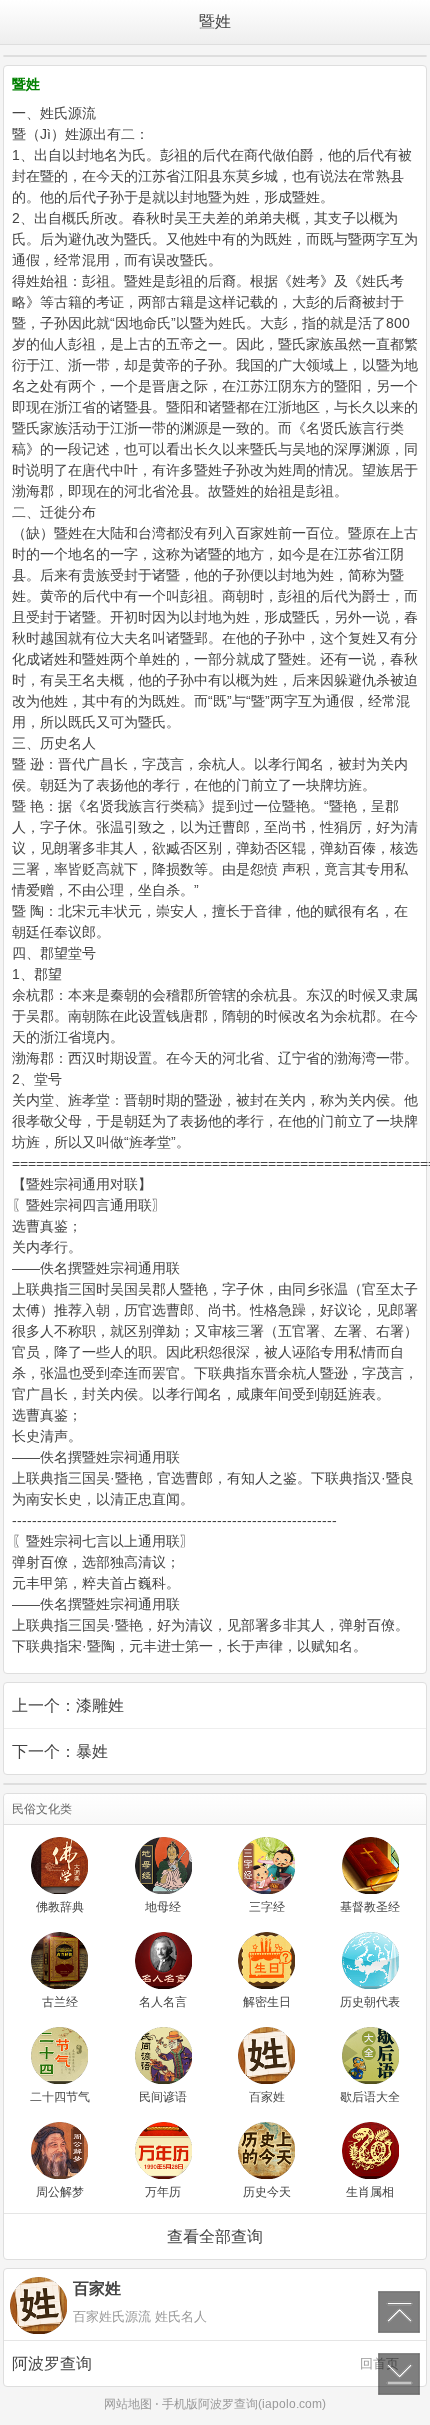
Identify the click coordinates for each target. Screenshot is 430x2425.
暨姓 (215, 21)
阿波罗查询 (205, 2363)
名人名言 (163, 2002)
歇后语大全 (370, 2097)
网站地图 (128, 2404)
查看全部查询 (215, 2236)
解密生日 (267, 2002)
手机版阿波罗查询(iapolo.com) (244, 2404)
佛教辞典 (60, 1907)
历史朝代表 (370, 2002)
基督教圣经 (370, 1907)
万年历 (163, 2192)
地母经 (163, 1907)
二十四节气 (60, 2097)
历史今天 (267, 2192)
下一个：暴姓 (60, 1751)
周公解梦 (60, 2192)
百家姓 (267, 2097)
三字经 (267, 1907)
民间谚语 (163, 2097)
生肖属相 (370, 2192)
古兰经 (60, 2002)
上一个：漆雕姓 (68, 1705)
